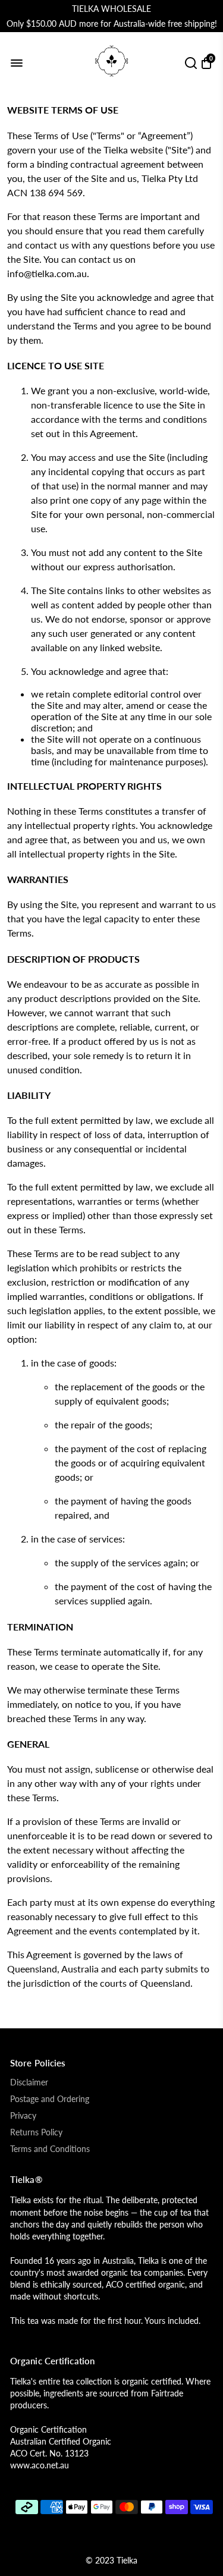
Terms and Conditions (50, 2149)
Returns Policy (36, 2132)
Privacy (23, 2116)
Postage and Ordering (50, 2099)
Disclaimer (29, 2082)
